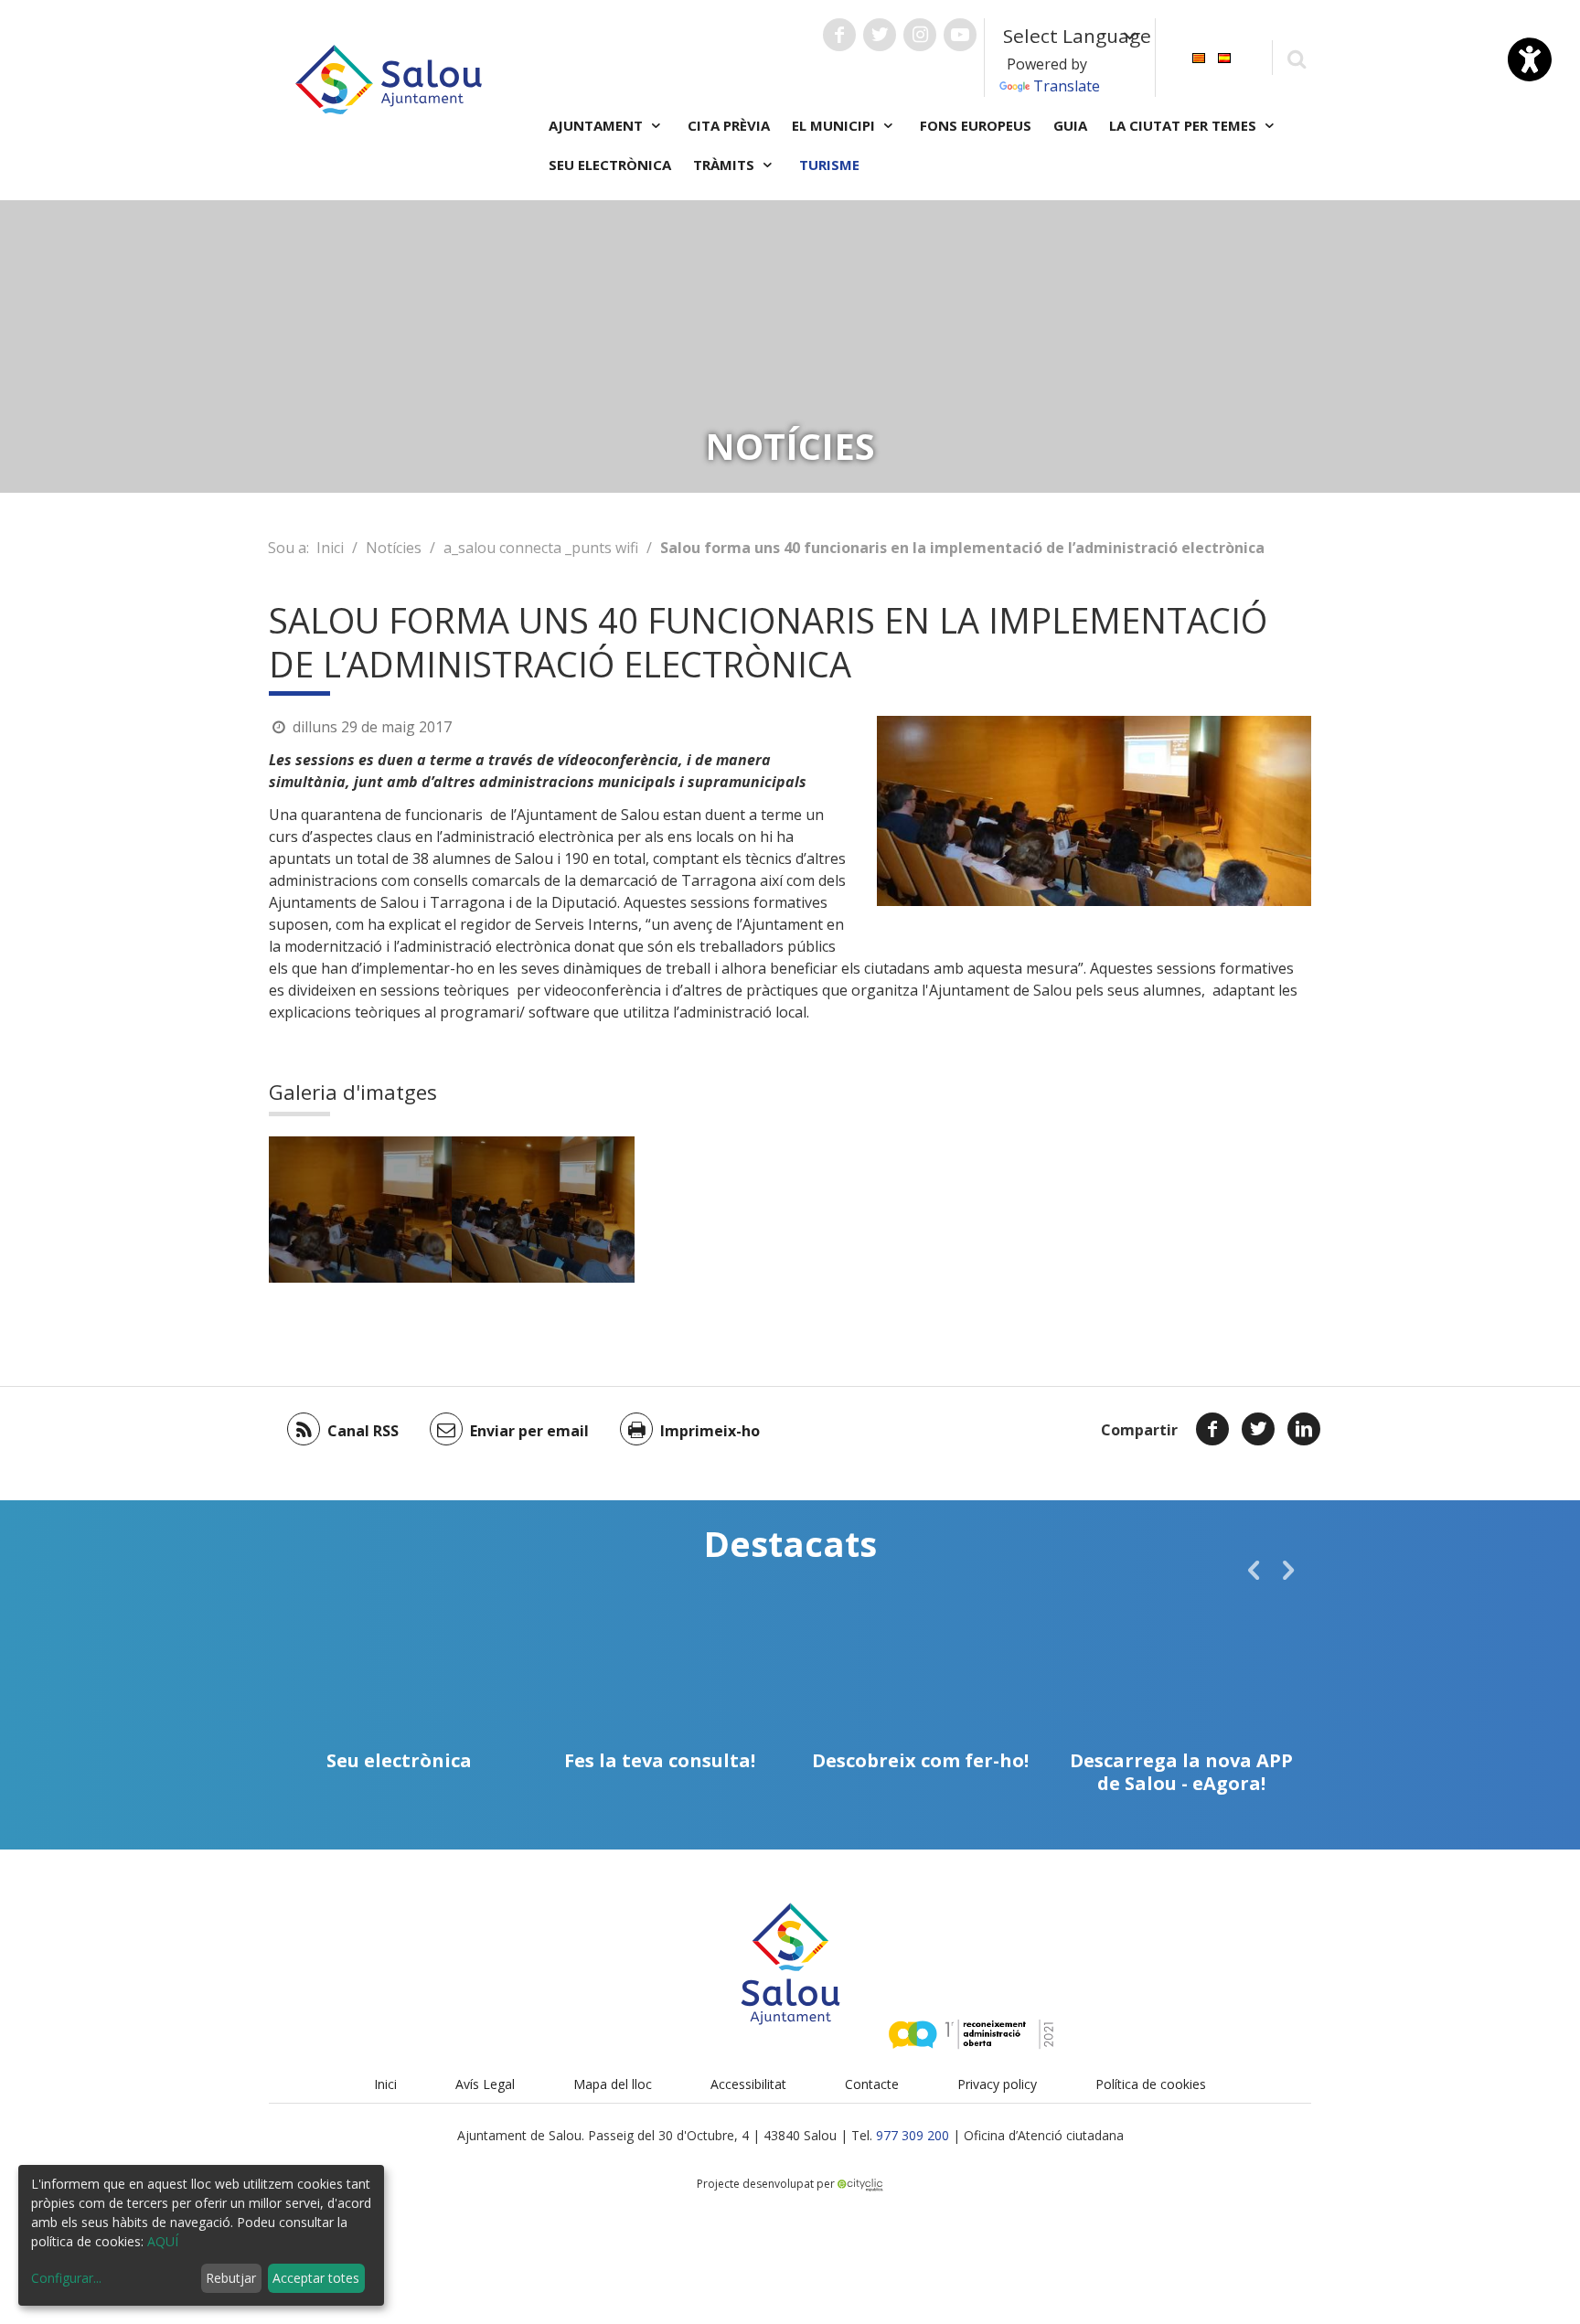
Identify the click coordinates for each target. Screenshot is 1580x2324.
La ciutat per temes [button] (1185, 125)
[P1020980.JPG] (543, 1210)
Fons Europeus (976, 125)
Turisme (829, 165)
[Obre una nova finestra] (839, 35)
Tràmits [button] (726, 165)
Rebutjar (231, 2278)
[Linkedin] (1304, 1429)
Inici (330, 548)
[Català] (1199, 56)
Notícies (394, 548)
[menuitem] (1199, 56)
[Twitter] (1258, 1429)
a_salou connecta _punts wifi (541, 548)
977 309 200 (913, 2135)
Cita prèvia (729, 125)
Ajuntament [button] (598, 125)
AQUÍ (163, 2241)
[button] (1254, 1570)
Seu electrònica (610, 165)
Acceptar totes (316, 2278)
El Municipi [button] (835, 125)
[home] (389, 78)
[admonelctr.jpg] (360, 1210)
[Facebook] (1212, 1429)
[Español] (1224, 56)
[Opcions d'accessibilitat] (1530, 59)
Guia (1070, 125)
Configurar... (66, 2278)
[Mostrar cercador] (1296, 58)
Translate (1067, 86)
